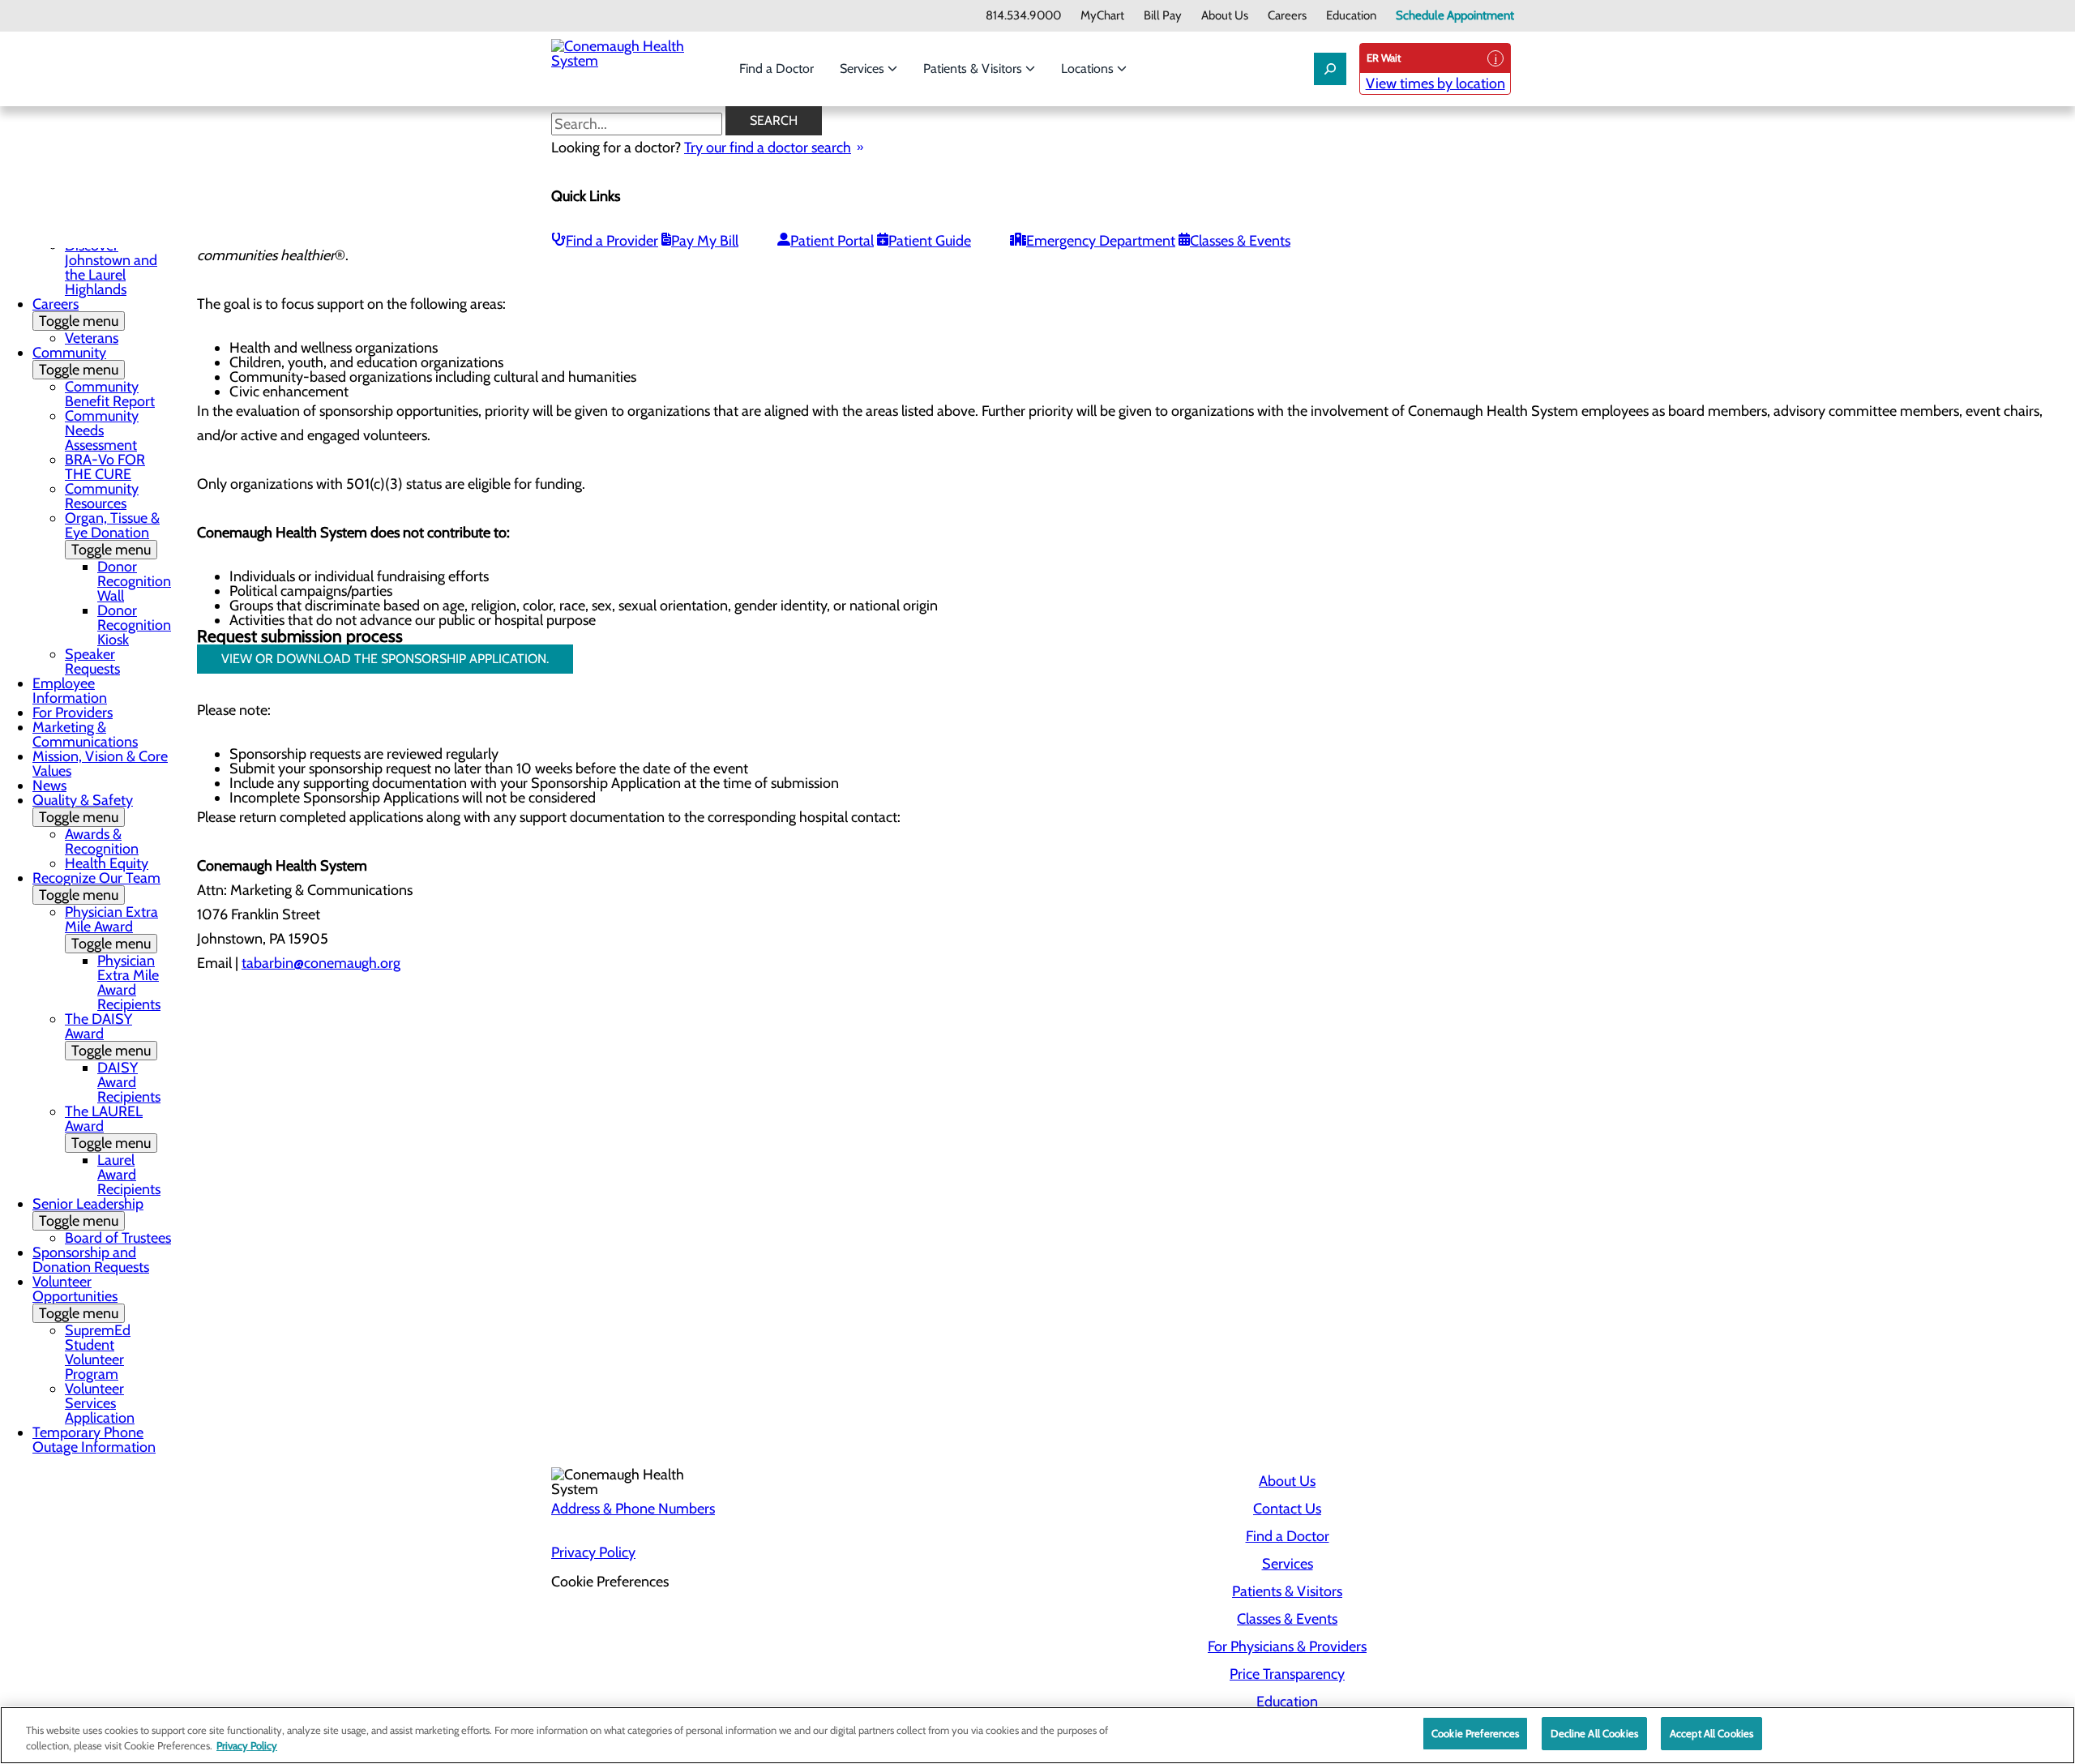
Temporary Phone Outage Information (94, 1440)
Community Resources (102, 496)
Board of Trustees (118, 1238)
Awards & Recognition (102, 841)
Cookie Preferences (1475, 1733)
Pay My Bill (705, 241)
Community (75, 361)
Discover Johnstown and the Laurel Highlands (111, 268)
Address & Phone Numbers (633, 1509)
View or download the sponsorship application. (385, 659)
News (49, 786)
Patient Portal (832, 241)
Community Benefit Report (110, 394)
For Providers (73, 713)
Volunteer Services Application (100, 1403)
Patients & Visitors (974, 69)
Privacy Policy (593, 1552)
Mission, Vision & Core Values (100, 764)
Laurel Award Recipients (129, 1175)
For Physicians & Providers (1287, 1646)
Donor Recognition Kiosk (134, 625)
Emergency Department (1101, 241)
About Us (1225, 16)
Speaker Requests (92, 661)
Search (774, 120)
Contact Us (1287, 1509)
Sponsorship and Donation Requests (91, 1260)
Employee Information (70, 691)
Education (1351, 16)
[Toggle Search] (1330, 69)
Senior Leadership (88, 1212)
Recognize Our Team (96, 886)
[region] (1037, 1735)
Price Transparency (1287, 1674)
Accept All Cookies (1711, 1733)
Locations (1089, 69)
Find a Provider (612, 241)
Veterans (92, 338)
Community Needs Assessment (102, 430)
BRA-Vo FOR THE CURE (105, 467)
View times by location (1435, 83)
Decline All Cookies (1594, 1733)
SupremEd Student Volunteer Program (98, 1352)
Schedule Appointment (1455, 16)
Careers (1287, 16)
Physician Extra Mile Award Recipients (129, 983)
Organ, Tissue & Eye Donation (112, 534)
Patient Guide (930, 241)
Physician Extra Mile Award (111, 928)
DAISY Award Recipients (129, 1082)
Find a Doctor (777, 69)
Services (864, 69)
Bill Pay (1163, 16)
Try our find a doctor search (768, 148)
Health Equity (107, 863)
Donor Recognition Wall (134, 581)
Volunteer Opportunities (75, 1297)
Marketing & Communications (85, 734)
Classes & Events (1240, 241)
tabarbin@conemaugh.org (321, 963)
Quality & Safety (83, 809)
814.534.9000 (1023, 16)
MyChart (1102, 16)
